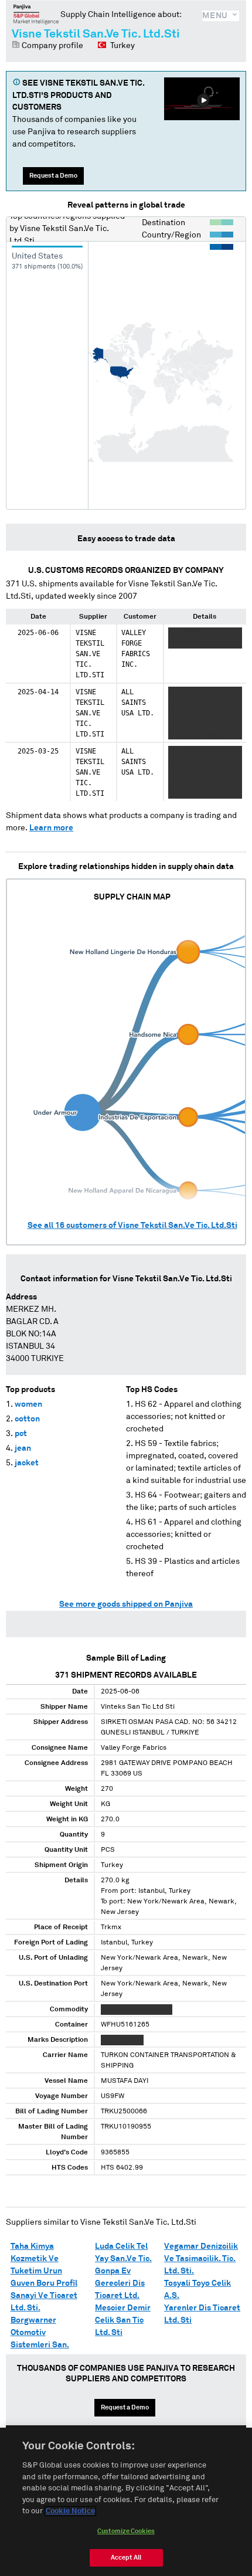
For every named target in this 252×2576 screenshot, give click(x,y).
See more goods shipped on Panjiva (126, 1604)
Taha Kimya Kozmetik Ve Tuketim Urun (36, 2259)
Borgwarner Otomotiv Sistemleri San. (40, 2333)
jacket (27, 1463)
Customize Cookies (126, 2531)
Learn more (51, 828)
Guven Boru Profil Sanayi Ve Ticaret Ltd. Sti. (44, 2296)
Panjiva (36, 14)
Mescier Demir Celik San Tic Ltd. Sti (123, 2320)
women (28, 1404)
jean (23, 1448)
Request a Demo (53, 176)
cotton (27, 1419)
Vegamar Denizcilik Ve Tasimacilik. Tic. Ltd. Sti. (201, 2259)
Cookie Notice (70, 2511)
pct (21, 1434)
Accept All (126, 2558)
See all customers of (132, 1226)
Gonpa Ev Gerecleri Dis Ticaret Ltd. (120, 2283)
